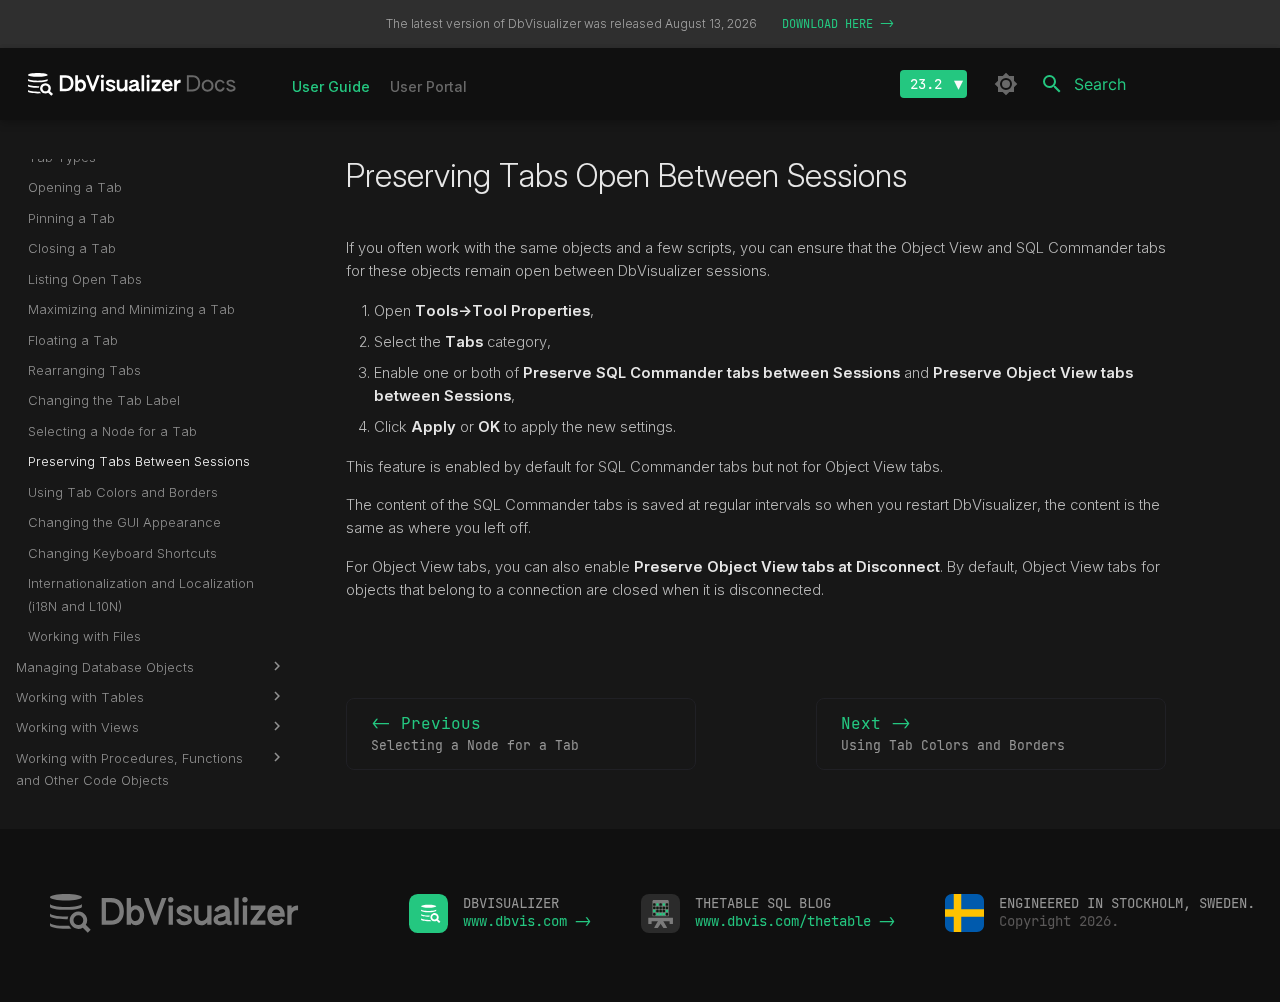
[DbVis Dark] (1006, 84)
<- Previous (475, 734)
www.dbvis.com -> (527, 921)
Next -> (953, 734)
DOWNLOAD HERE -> (838, 24)
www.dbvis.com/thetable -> (795, 921)
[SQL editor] (204, 915)
